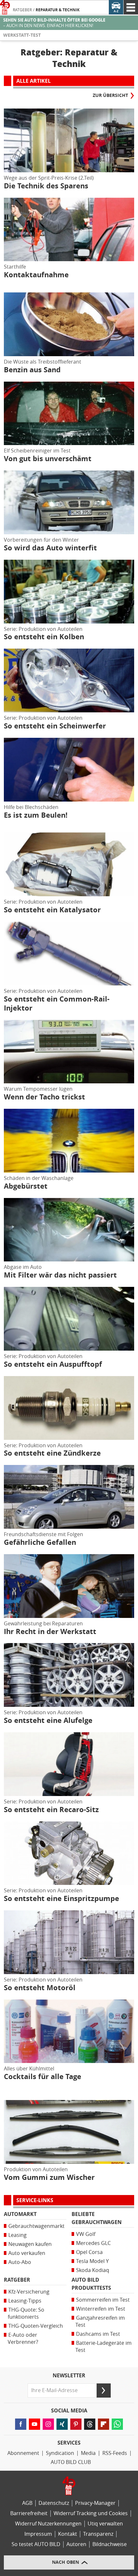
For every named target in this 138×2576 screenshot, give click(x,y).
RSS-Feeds (115, 2453)
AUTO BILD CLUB (71, 2462)
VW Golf (86, 2234)
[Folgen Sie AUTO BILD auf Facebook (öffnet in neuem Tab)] (21, 2424)
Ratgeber (22, 10)
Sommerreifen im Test (103, 2300)
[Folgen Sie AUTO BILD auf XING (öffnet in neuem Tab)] (62, 2424)
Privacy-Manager (95, 2503)
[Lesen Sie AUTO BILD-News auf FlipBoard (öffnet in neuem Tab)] (103, 2424)
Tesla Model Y (92, 2261)
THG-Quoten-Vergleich (36, 2326)
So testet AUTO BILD (36, 2544)
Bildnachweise (110, 2544)
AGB (27, 2503)
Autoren (76, 2544)
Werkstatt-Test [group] (22, 35)
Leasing (17, 2235)
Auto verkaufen (27, 2253)
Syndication (60, 2453)
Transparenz (98, 2534)
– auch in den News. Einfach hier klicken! (54, 23)
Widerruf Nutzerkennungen (48, 2524)
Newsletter (69, 2376)
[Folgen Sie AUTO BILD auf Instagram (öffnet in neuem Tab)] (48, 2424)
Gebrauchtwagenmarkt (36, 2226)
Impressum (38, 2534)
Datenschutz (54, 2503)
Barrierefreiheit (29, 2513)
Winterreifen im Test (101, 2309)
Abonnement (23, 2453)
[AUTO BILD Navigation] (131, 7)
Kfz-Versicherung (29, 2292)
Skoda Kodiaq (93, 2270)
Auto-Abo (20, 2262)
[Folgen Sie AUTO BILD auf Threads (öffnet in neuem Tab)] (90, 2424)
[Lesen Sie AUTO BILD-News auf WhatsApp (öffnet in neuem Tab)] (117, 2424)
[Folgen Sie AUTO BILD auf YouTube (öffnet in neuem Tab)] (34, 2424)
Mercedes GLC (93, 2243)
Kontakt (68, 2534)
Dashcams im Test (98, 2334)
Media (88, 2453)
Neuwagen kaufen (30, 2244)
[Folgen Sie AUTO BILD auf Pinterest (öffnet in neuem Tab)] (76, 2424)
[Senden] (104, 2391)
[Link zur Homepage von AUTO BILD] (5, 7)
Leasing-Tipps (25, 2301)
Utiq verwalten (105, 2524)
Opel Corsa (89, 2252)
